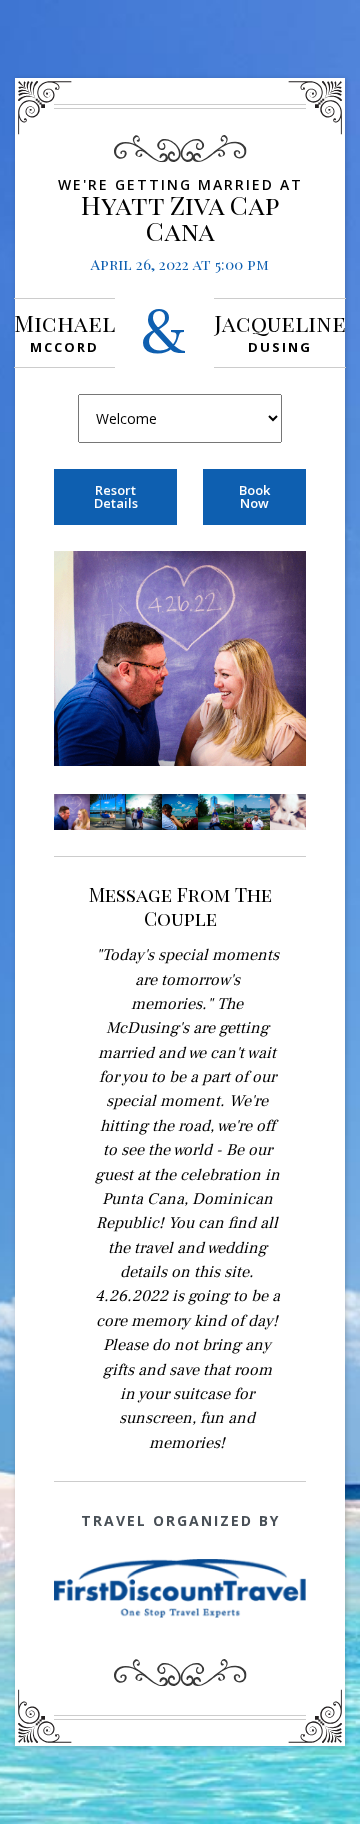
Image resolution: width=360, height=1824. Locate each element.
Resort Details (116, 496)
